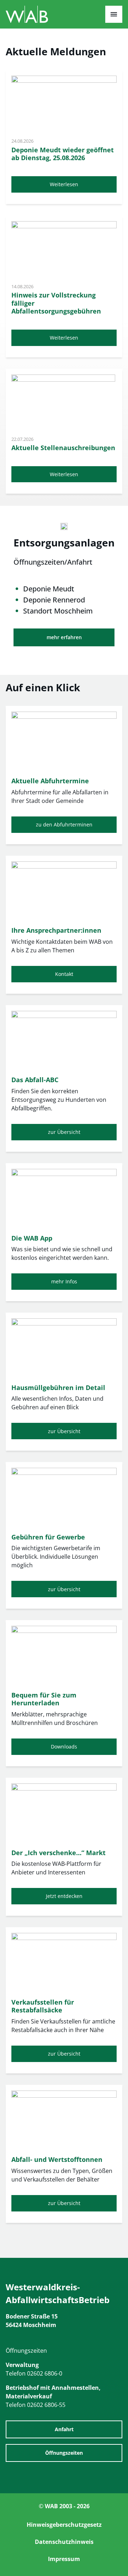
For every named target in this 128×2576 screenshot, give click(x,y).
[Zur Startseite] (27, 21)
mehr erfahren (64, 637)
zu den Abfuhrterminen (64, 824)
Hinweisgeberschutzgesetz (64, 2525)
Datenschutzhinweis (64, 2542)
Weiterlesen (64, 184)
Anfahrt (64, 2429)
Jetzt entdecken (64, 1896)
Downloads (64, 1747)
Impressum (64, 2559)
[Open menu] (114, 14)
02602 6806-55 (46, 2405)
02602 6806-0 (45, 2373)
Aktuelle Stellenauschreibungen (63, 448)
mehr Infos (64, 1281)
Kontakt (64, 974)
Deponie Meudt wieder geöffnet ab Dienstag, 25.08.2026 (63, 154)
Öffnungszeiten (64, 2453)
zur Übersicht (64, 1132)
